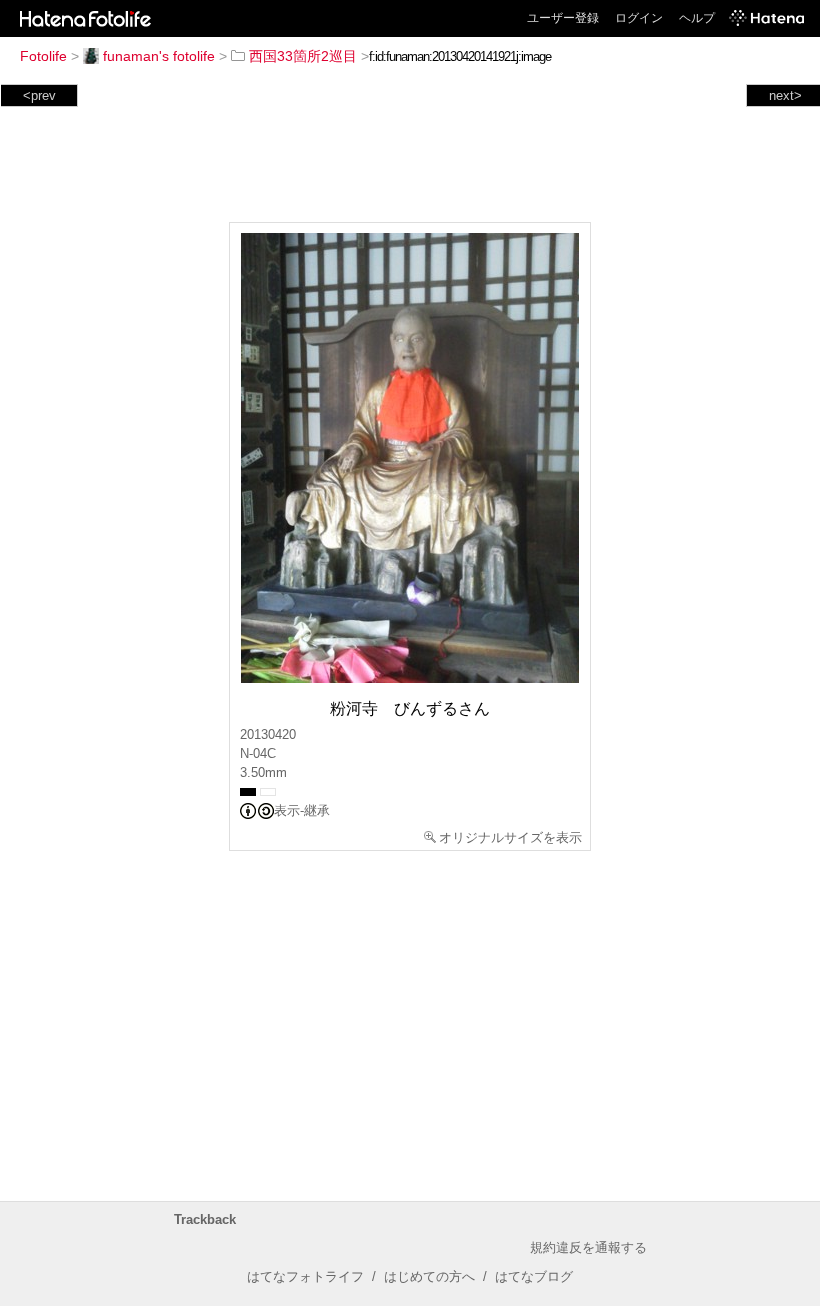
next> (785, 95)
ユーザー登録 (563, 18)
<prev (39, 95)
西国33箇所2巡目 (303, 56)
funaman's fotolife (159, 56)
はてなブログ (534, 1276)
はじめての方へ (429, 1276)
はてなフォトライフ (305, 1276)
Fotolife (43, 56)
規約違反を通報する (588, 1247)
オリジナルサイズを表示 (510, 837)
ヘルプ (697, 18)
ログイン (639, 18)
